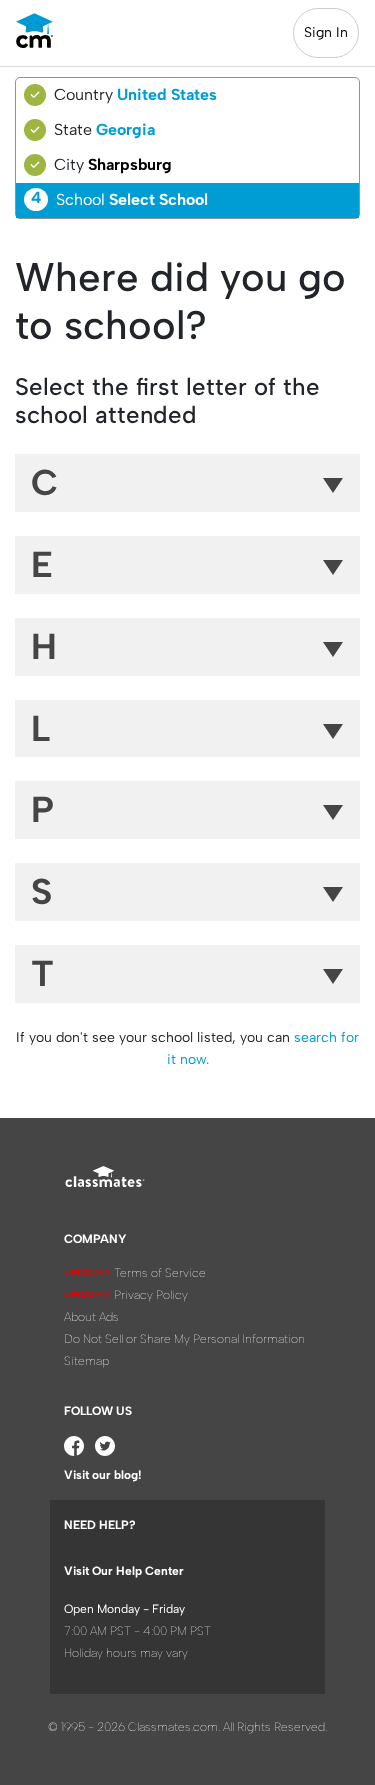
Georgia (125, 129)
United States (167, 94)
